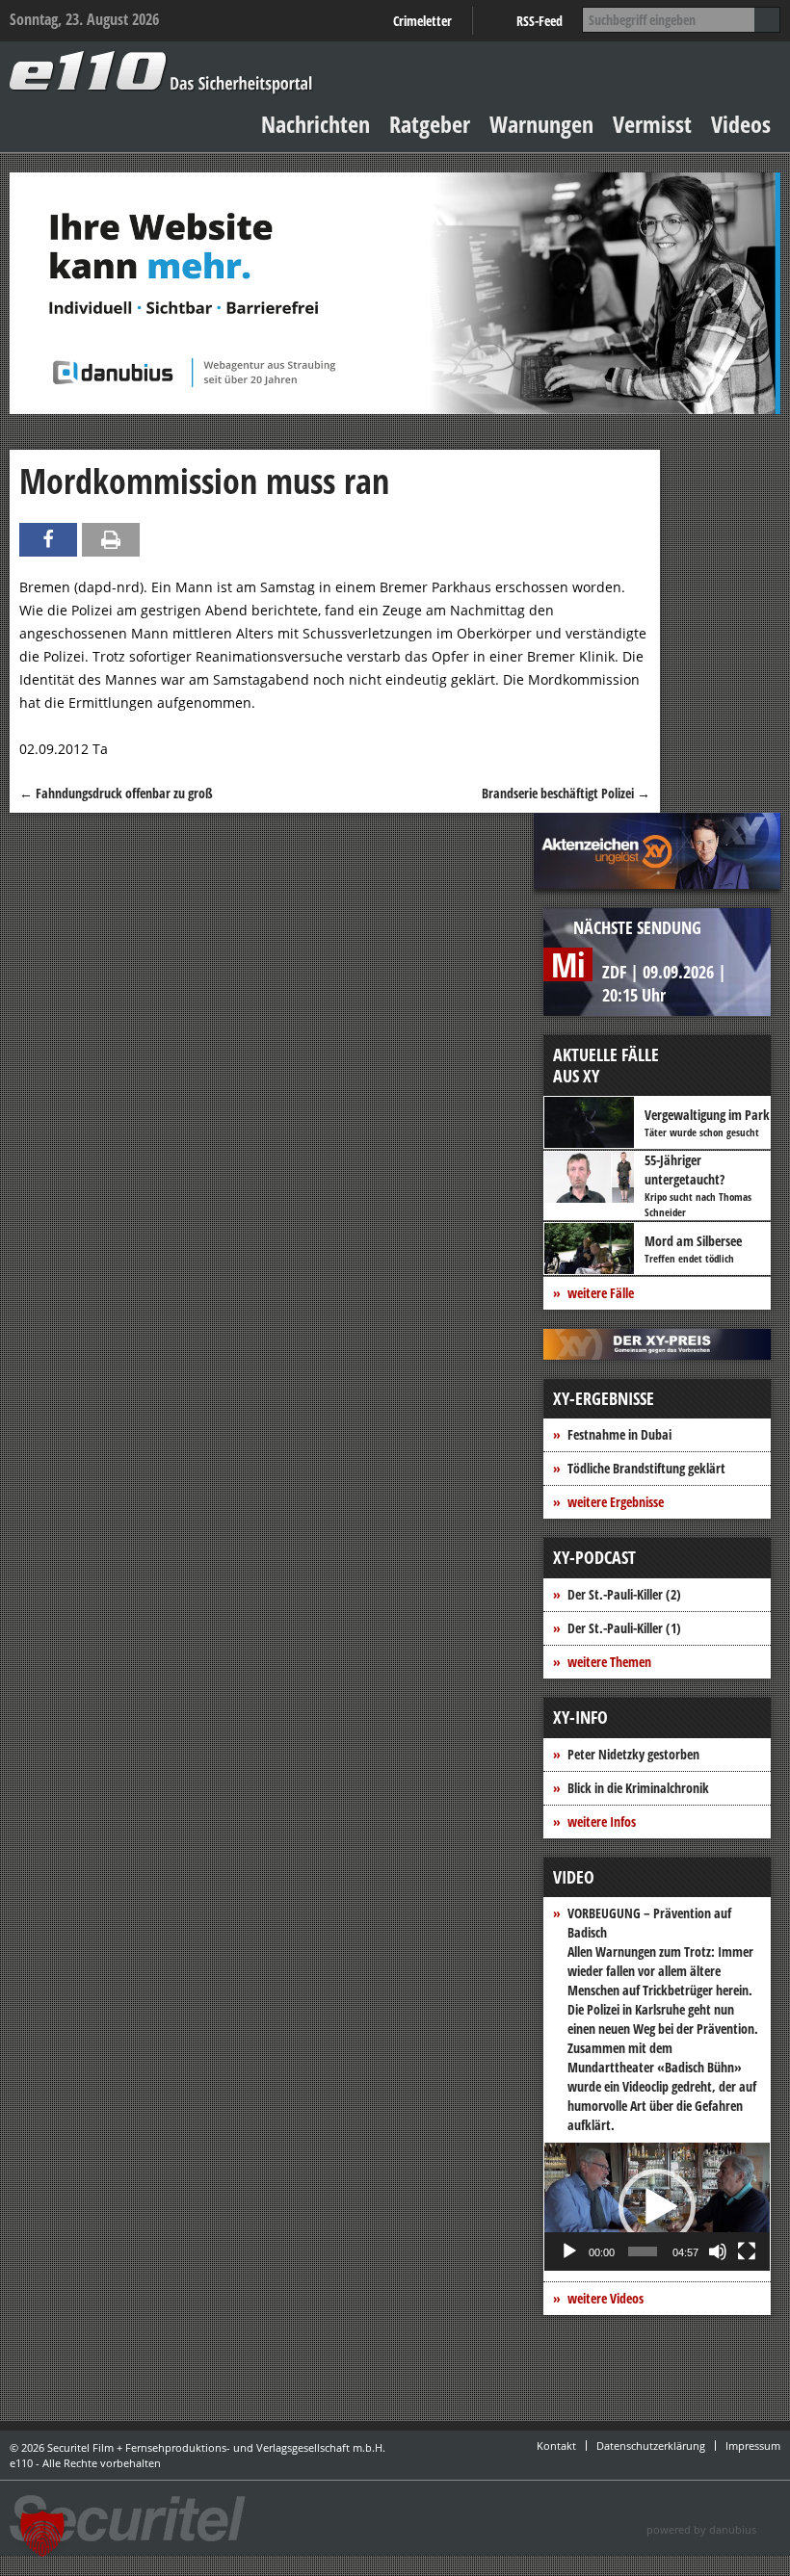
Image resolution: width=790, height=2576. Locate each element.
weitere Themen (609, 1662)
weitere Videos (606, 2298)
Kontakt (556, 2446)
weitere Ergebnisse (616, 1502)
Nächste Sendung (637, 927)
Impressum (753, 2446)
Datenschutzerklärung (651, 2446)
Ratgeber (430, 124)
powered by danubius (701, 2529)
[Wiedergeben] (569, 2251)
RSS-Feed (540, 21)
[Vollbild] (747, 2251)
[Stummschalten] (718, 2251)
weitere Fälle (601, 1293)
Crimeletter (422, 21)
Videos (741, 124)
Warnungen (541, 124)
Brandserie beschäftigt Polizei (566, 793)
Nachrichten (316, 124)
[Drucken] (111, 540)
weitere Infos (602, 1821)
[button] (657, 2207)
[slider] (643, 2251)
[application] (657, 2207)
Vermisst (652, 124)
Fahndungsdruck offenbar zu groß (116, 793)
